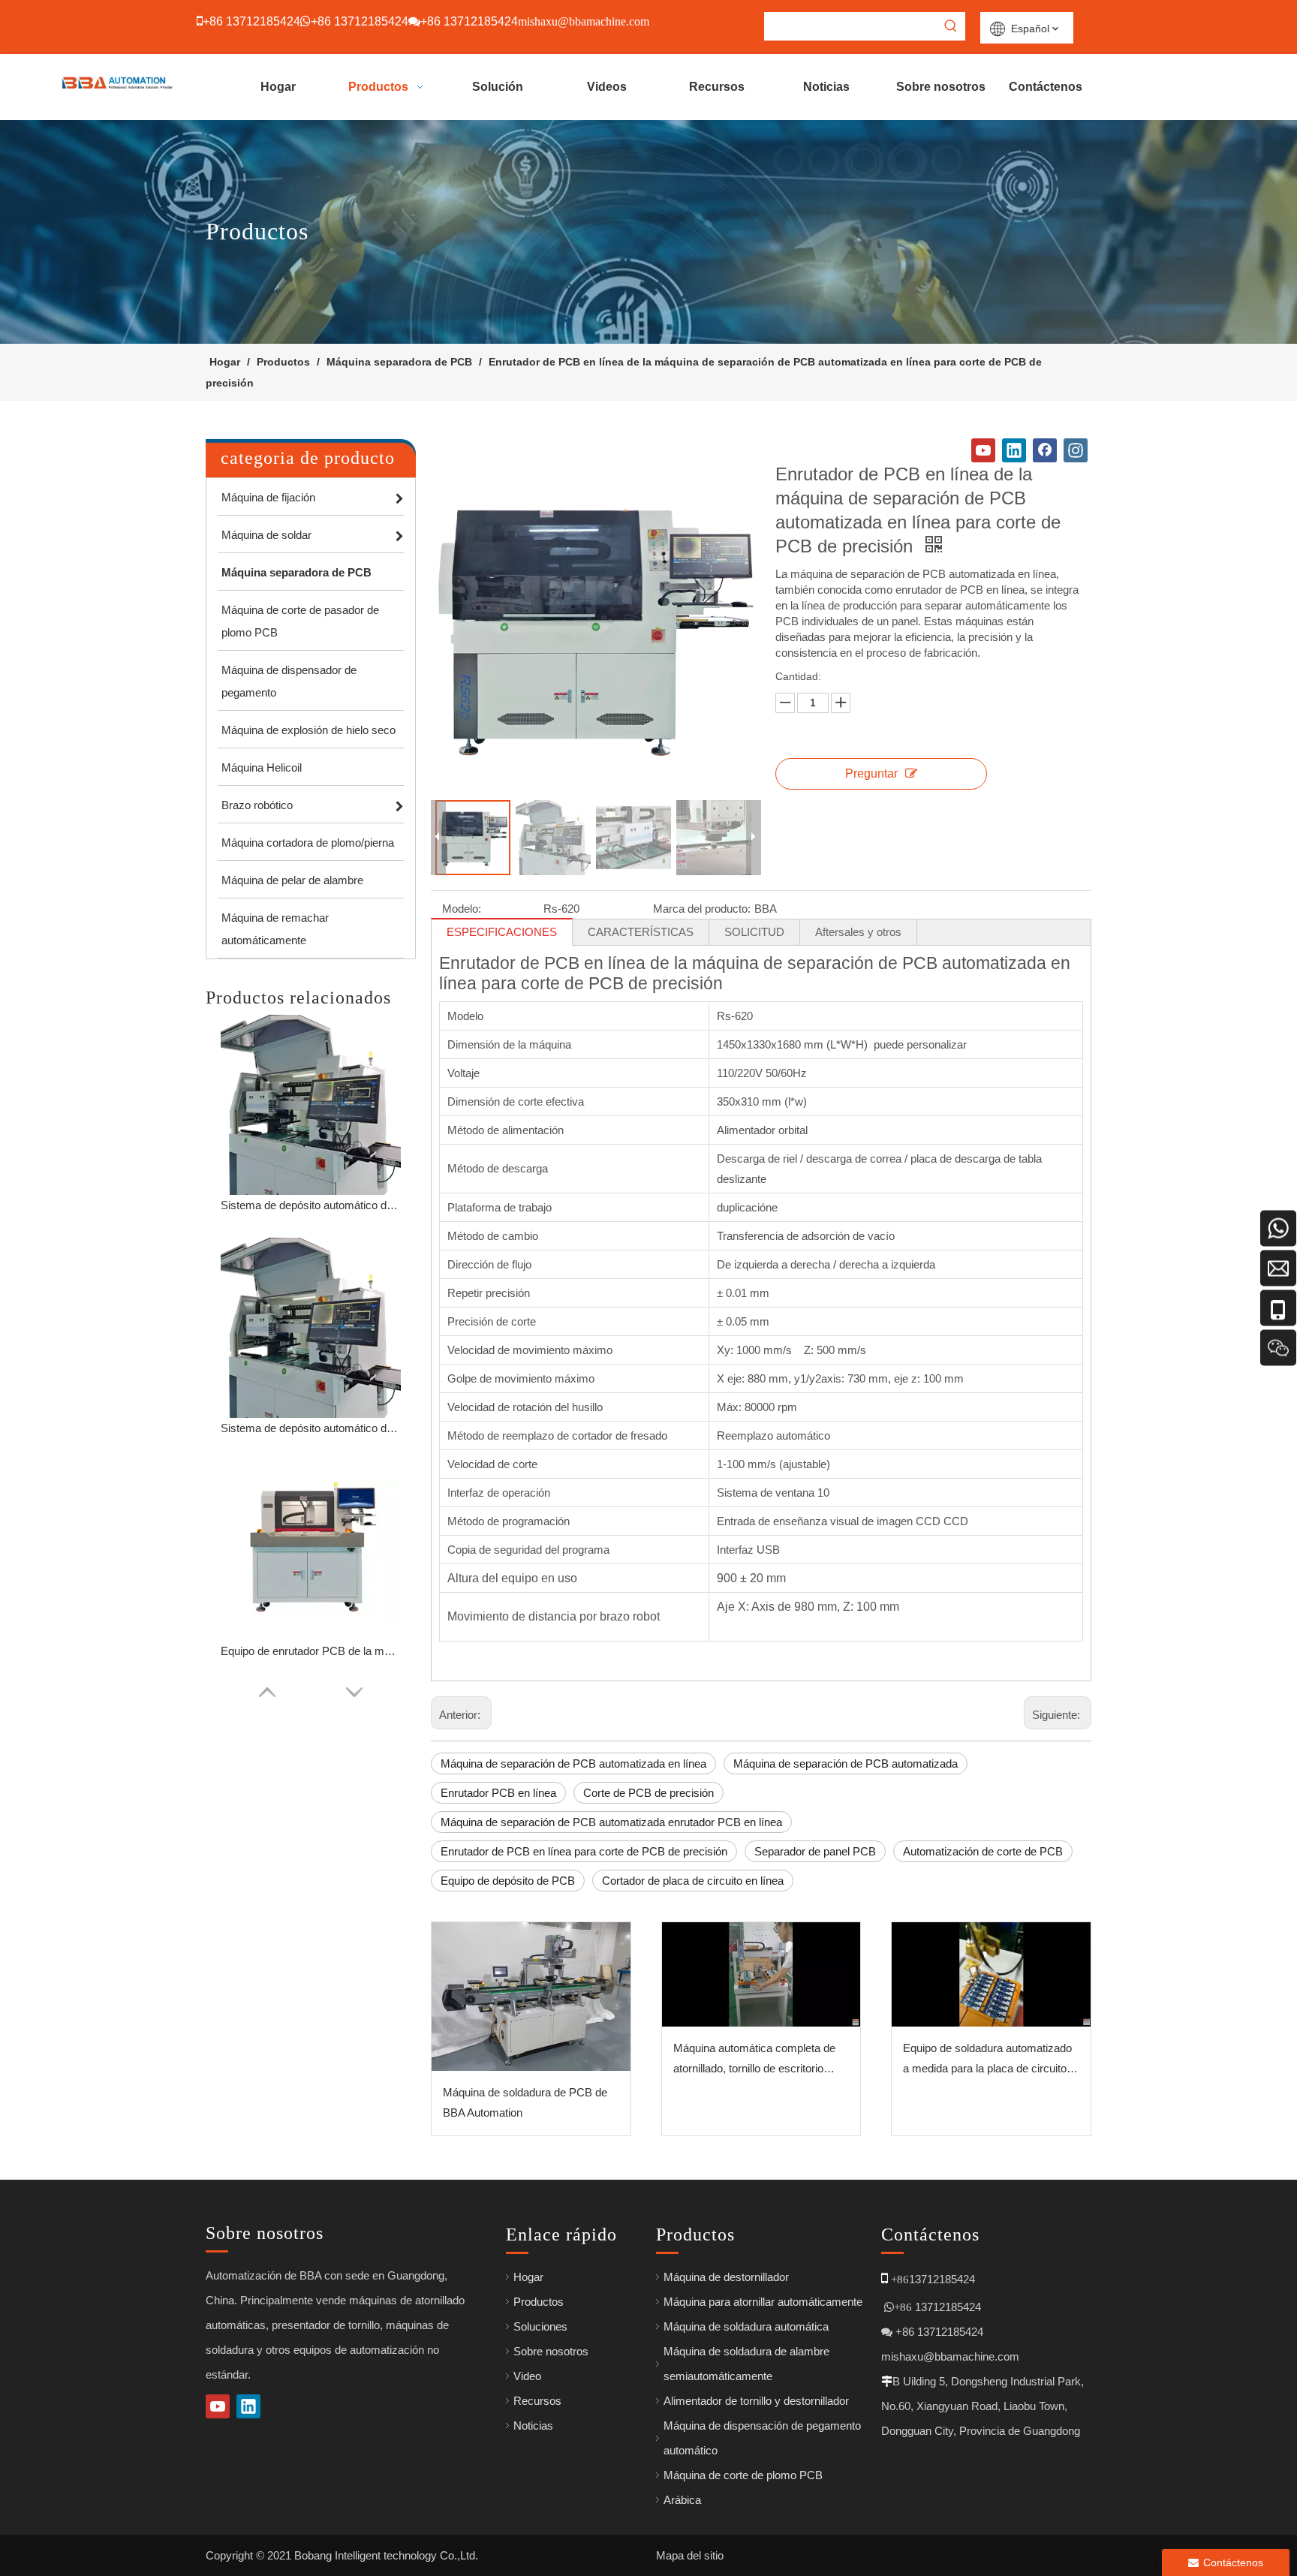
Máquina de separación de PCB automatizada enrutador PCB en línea (611, 1822)
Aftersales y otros (858, 932)
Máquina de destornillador (726, 2277)
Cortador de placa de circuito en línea (693, 1881)
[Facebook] (1045, 450)
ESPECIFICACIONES (502, 932)
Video (527, 2376)
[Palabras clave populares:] (951, 26)
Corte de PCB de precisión (648, 1793)
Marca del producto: (702, 909)
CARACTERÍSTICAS (641, 932)
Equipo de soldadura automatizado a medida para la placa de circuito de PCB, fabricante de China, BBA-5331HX (989, 2060)
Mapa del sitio (690, 2555)
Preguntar (871, 773)
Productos (539, 2302)
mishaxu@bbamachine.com (950, 2356)
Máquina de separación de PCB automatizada (846, 1763)
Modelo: (462, 909)
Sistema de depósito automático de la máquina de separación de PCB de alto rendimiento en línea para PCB (311, 1205)
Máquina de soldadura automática (746, 2326)
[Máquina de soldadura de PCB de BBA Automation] (531, 1997)
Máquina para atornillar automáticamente (763, 2302)
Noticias (533, 2426)
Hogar (528, 2277)
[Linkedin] (1014, 450)
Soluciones (540, 2326)
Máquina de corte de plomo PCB (743, 2475)
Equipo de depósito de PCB (508, 1881)
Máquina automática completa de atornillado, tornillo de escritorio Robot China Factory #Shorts (754, 2060)
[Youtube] (983, 450)
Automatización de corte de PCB (983, 1851)
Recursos (537, 2401)
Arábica (682, 2500)
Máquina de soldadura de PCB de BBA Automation (525, 2102)
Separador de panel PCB (815, 1851)
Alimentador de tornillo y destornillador (756, 2401)
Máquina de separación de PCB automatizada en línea (573, 1763)
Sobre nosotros (551, 2351)
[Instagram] (1076, 450)
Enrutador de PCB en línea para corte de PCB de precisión (584, 1851)
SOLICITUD (754, 932)
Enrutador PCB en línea (498, 1793)
